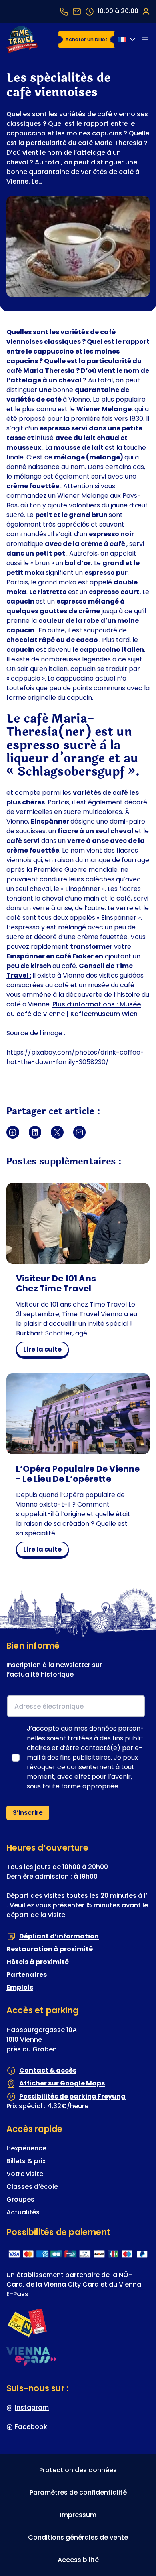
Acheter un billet (86, 39)
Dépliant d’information (59, 1936)
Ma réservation (146, 11)
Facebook (31, 2427)
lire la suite (46, 1351)
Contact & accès (48, 2070)
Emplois (20, 1987)
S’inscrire (28, 1813)
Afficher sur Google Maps (62, 2083)
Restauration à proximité (50, 1949)
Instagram (32, 2407)
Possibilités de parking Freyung (72, 2096)
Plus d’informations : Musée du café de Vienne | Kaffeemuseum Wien (74, 1009)
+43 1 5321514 (64, 11)
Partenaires (27, 1975)
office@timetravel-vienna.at (77, 11)
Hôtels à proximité (38, 1962)
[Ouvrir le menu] (145, 40)
